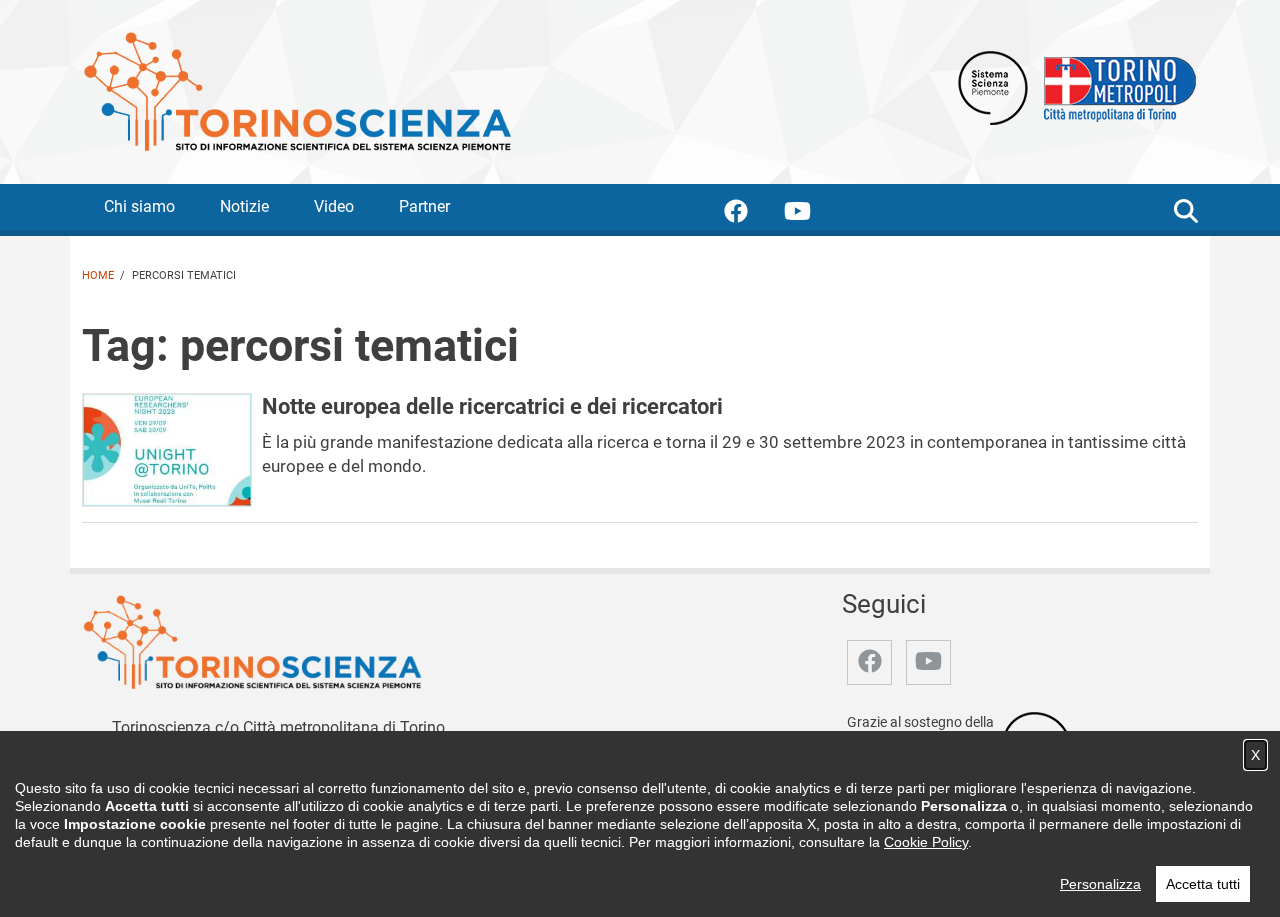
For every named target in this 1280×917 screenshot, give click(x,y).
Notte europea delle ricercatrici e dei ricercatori (492, 406)
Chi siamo (139, 206)
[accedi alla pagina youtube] (813, 214)
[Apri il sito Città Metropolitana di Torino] (1115, 86)
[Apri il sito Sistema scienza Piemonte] (993, 86)
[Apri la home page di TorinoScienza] (297, 90)
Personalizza (1100, 884)
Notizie (244, 206)
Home (98, 275)
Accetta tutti (1203, 884)
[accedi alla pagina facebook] (752, 214)
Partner (424, 206)
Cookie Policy (926, 842)
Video (334, 206)
